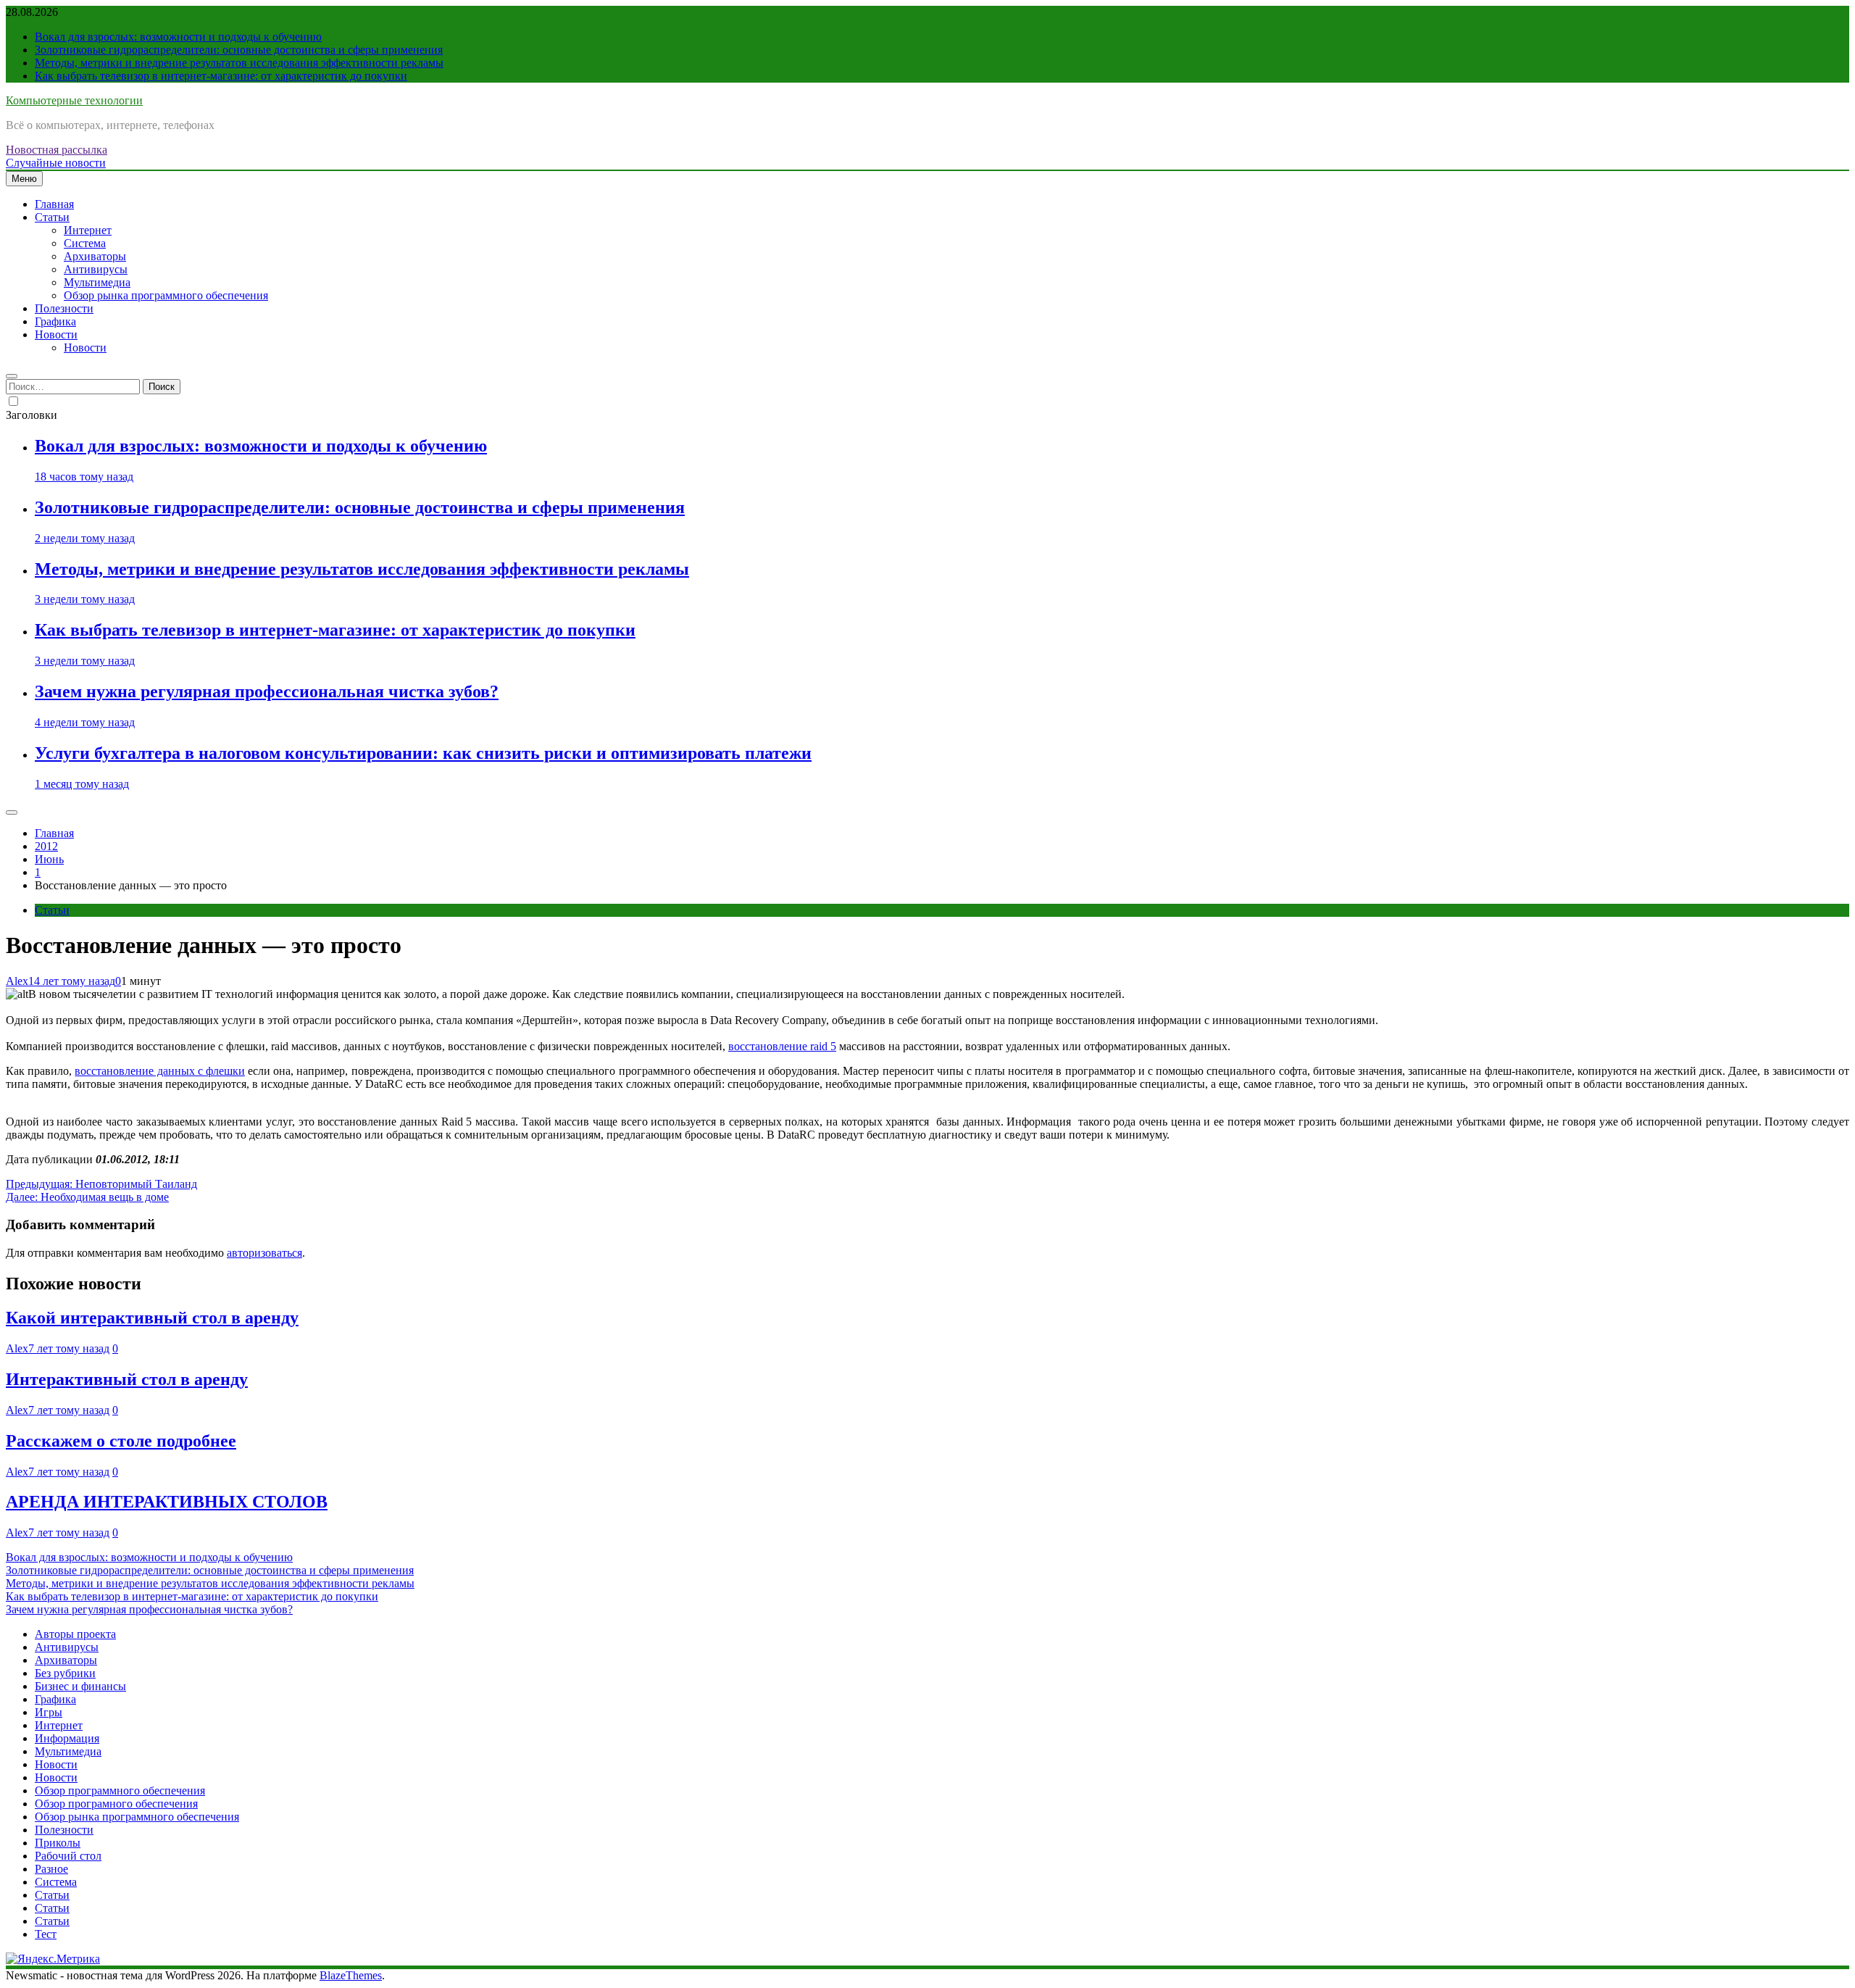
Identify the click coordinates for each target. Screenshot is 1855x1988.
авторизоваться (264, 1253)
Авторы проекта (75, 1634)
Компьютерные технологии (74, 100)
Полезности (64, 308)
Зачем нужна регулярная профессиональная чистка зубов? (267, 691)
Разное (51, 1869)
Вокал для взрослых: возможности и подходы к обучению (178, 37)
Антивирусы (96, 269)
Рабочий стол (68, 1856)
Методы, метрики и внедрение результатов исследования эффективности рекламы (239, 63)
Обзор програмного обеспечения (116, 1804)
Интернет (88, 230)
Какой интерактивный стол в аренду (152, 1318)
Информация (67, 1738)
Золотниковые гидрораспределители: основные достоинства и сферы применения (239, 50)
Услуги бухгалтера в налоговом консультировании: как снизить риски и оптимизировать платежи (423, 753)
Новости (56, 334)
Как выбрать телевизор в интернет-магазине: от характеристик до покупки (221, 76)
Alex (17, 981)
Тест (46, 1934)
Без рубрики (65, 1673)
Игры (49, 1712)
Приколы (58, 1843)
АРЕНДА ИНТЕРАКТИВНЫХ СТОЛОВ (167, 1502)
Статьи (52, 217)
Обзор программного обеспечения (120, 1791)
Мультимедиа (97, 282)
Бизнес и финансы (80, 1686)
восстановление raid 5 (782, 1046)
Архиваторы (95, 256)
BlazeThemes (351, 1975)
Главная (54, 204)
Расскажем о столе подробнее (121, 1441)
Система (85, 243)
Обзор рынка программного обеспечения (166, 295)
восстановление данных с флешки (160, 1071)
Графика (55, 321)
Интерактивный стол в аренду (127, 1379)
